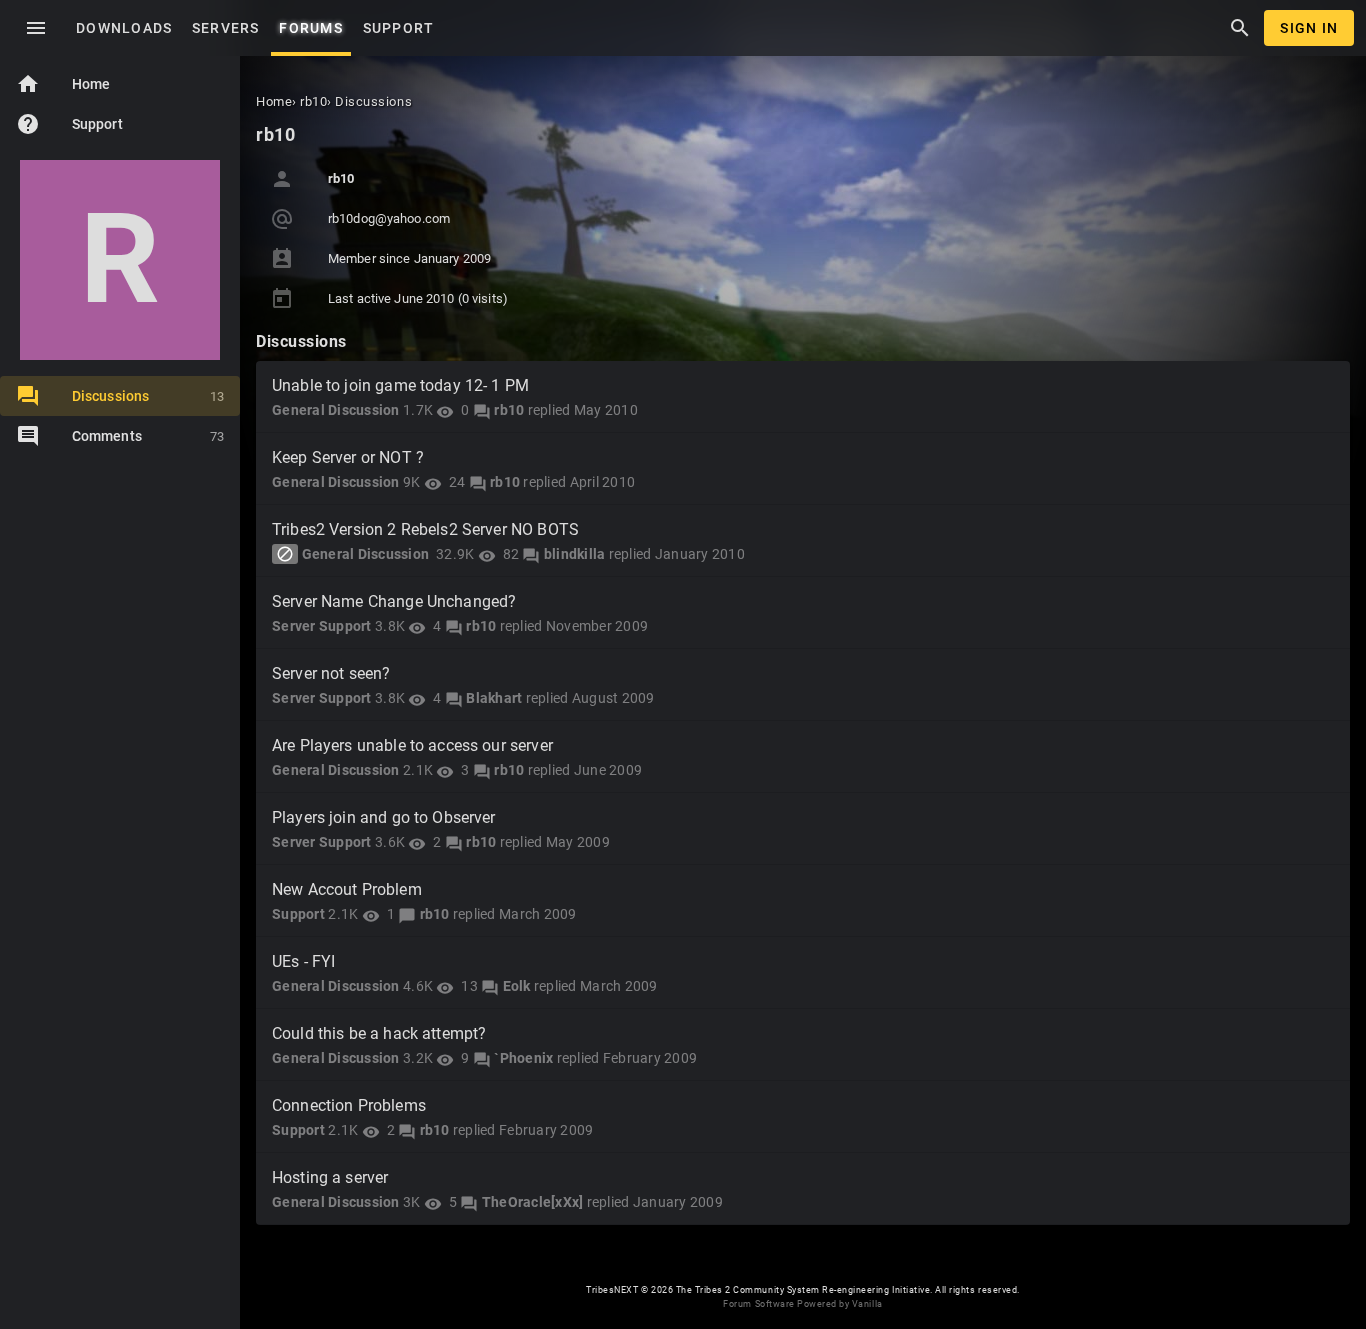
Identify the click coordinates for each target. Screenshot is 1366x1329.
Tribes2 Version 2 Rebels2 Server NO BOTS (425, 529)
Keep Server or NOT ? (348, 457)
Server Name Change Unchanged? (394, 601)
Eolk (517, 986)
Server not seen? (331, 673)
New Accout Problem (347, 889)
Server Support (322, 626)
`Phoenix (523, 1058)
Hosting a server (330, 1177)
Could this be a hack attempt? (379, 1033)
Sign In (1309, 28)
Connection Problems (349, 1105)
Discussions (148, 396)
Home (63, 84)
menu (36, 28)
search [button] (1240, 28)
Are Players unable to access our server (412, 745)
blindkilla (575, 554)
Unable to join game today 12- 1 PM (400, 385)
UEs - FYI (303, 961)
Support (69, 124)
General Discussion (336, 410)
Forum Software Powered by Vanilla (802, 1304)
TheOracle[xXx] (533, 1202)
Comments (148, 436)
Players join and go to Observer (384, 817)
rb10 (509, 410)
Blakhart (494, 698)
